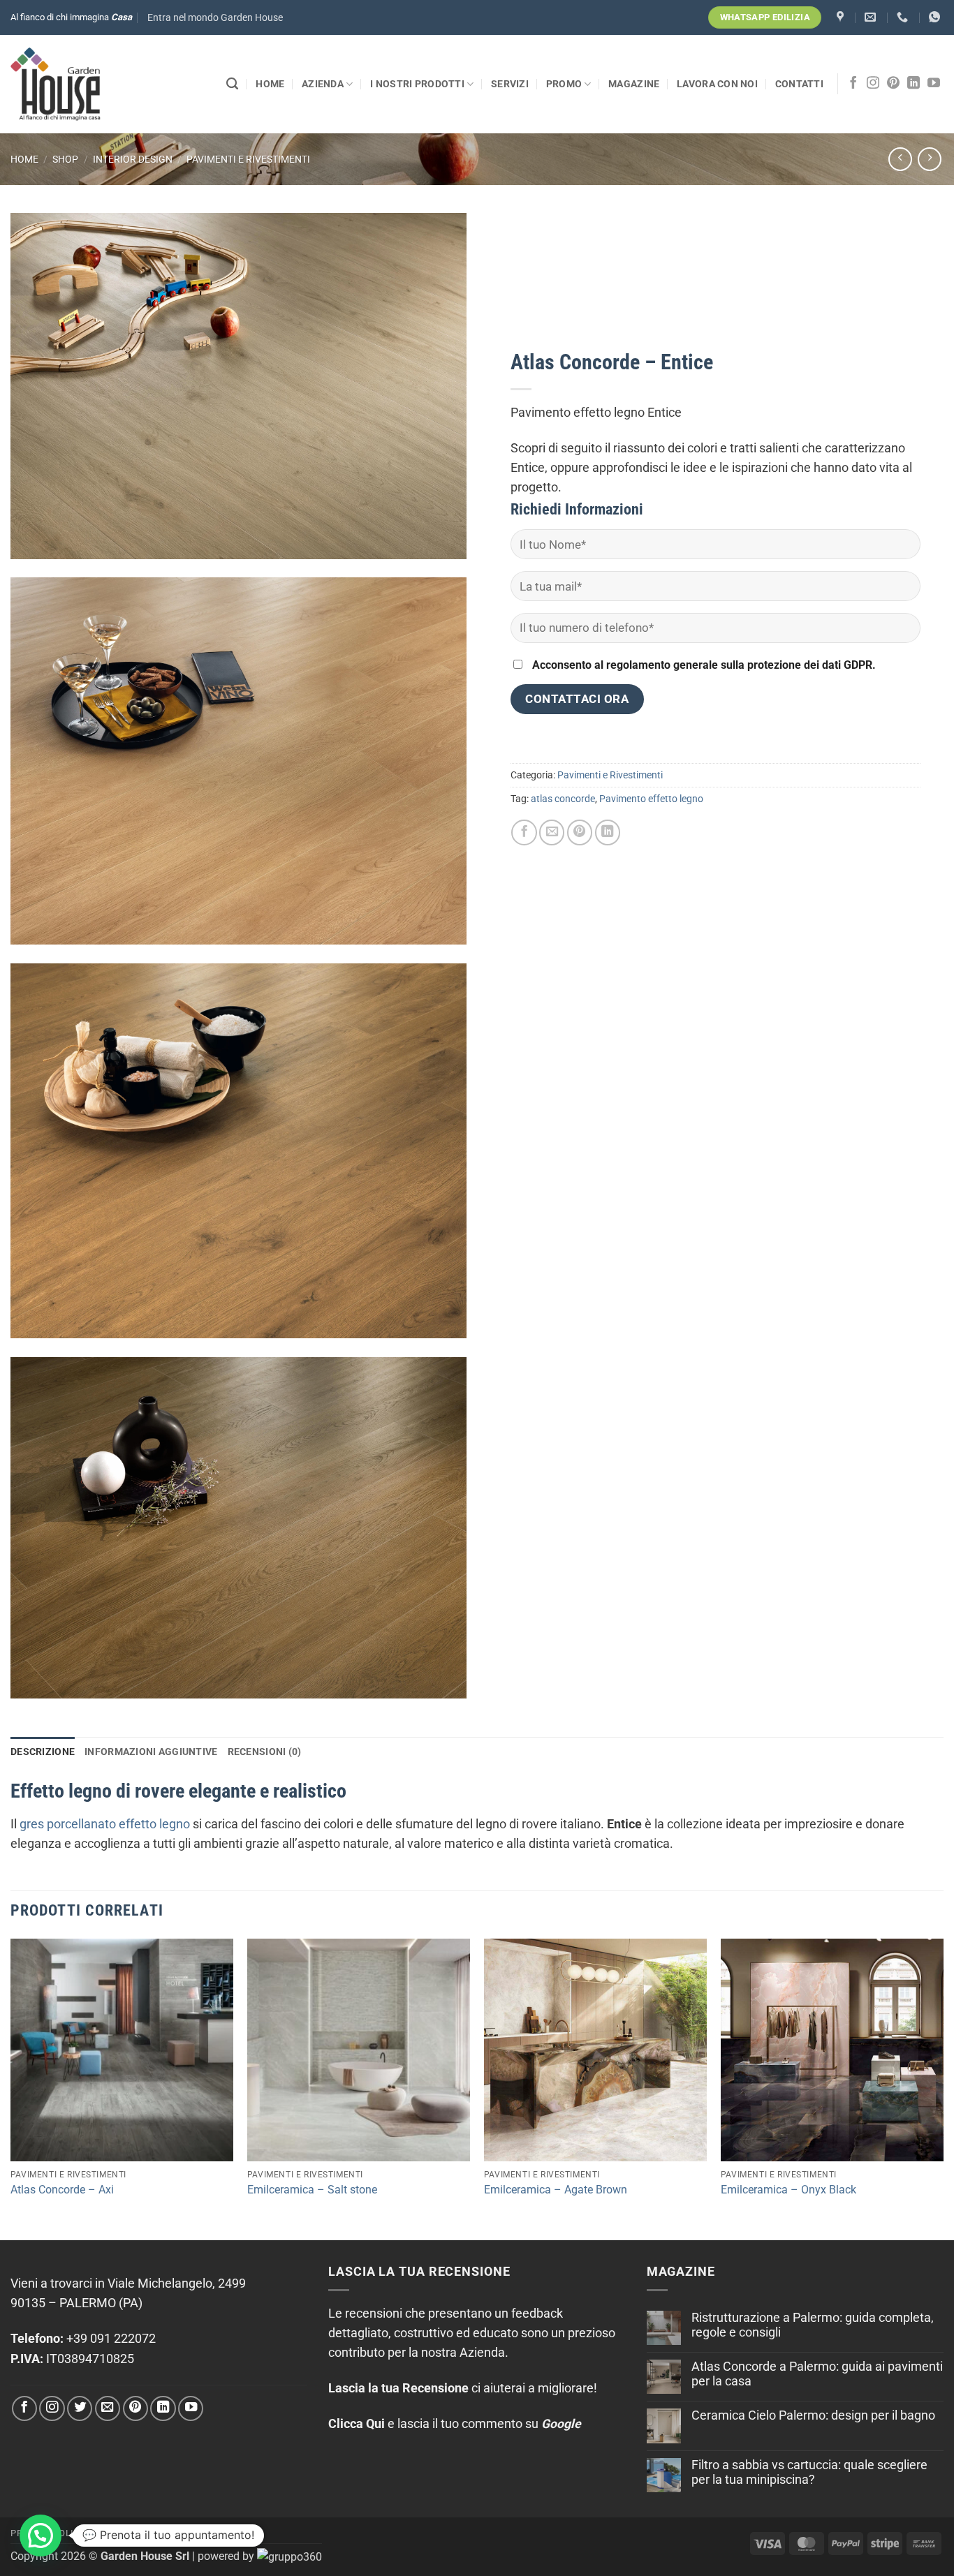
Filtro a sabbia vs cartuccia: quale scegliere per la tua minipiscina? (809, 2472)
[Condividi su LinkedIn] (608, 832)
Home (270, 84)
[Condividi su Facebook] (524, 832)
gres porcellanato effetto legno (105, 1824)
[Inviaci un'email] (108, 2408)
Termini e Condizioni (149, 2533)
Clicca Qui (357, 2424)
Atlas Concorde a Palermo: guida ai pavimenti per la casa (817, 2374)
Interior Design (133, 159)
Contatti (799, 84)
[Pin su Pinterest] (580, 832)
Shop (65, 159)
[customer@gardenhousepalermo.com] (872, 17)
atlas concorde (563, 799)
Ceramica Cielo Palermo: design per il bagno (813, 2415)
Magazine (634, 84)
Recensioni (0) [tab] (265, 1752)
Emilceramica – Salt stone (312, 2190)
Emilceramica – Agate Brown (556, 2190)
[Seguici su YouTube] (934, 84)
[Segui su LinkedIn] (913, 84)
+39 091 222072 (111, 2339)
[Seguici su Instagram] (873, 84)
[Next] (943, 2088)
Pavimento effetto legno (651, 799)
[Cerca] (232, 84)
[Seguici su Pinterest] (893, 84)
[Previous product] (930, 159)
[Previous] (11, 2088)
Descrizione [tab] (43, 1752)
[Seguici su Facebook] (853, 84)
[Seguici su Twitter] (80, 2408)
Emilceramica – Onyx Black (788, 2190)
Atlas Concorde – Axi (62, 2190)
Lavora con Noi (717, 84)
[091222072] (904, 17)
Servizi (510, 84)
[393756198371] (936, 17)
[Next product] (900, 159)
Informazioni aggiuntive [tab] (151, 1752)
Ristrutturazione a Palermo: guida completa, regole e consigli (813, 2325)
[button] (215, 18)
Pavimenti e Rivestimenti (248, 159)
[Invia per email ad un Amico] (552, 832)
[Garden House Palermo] (842, 17)
